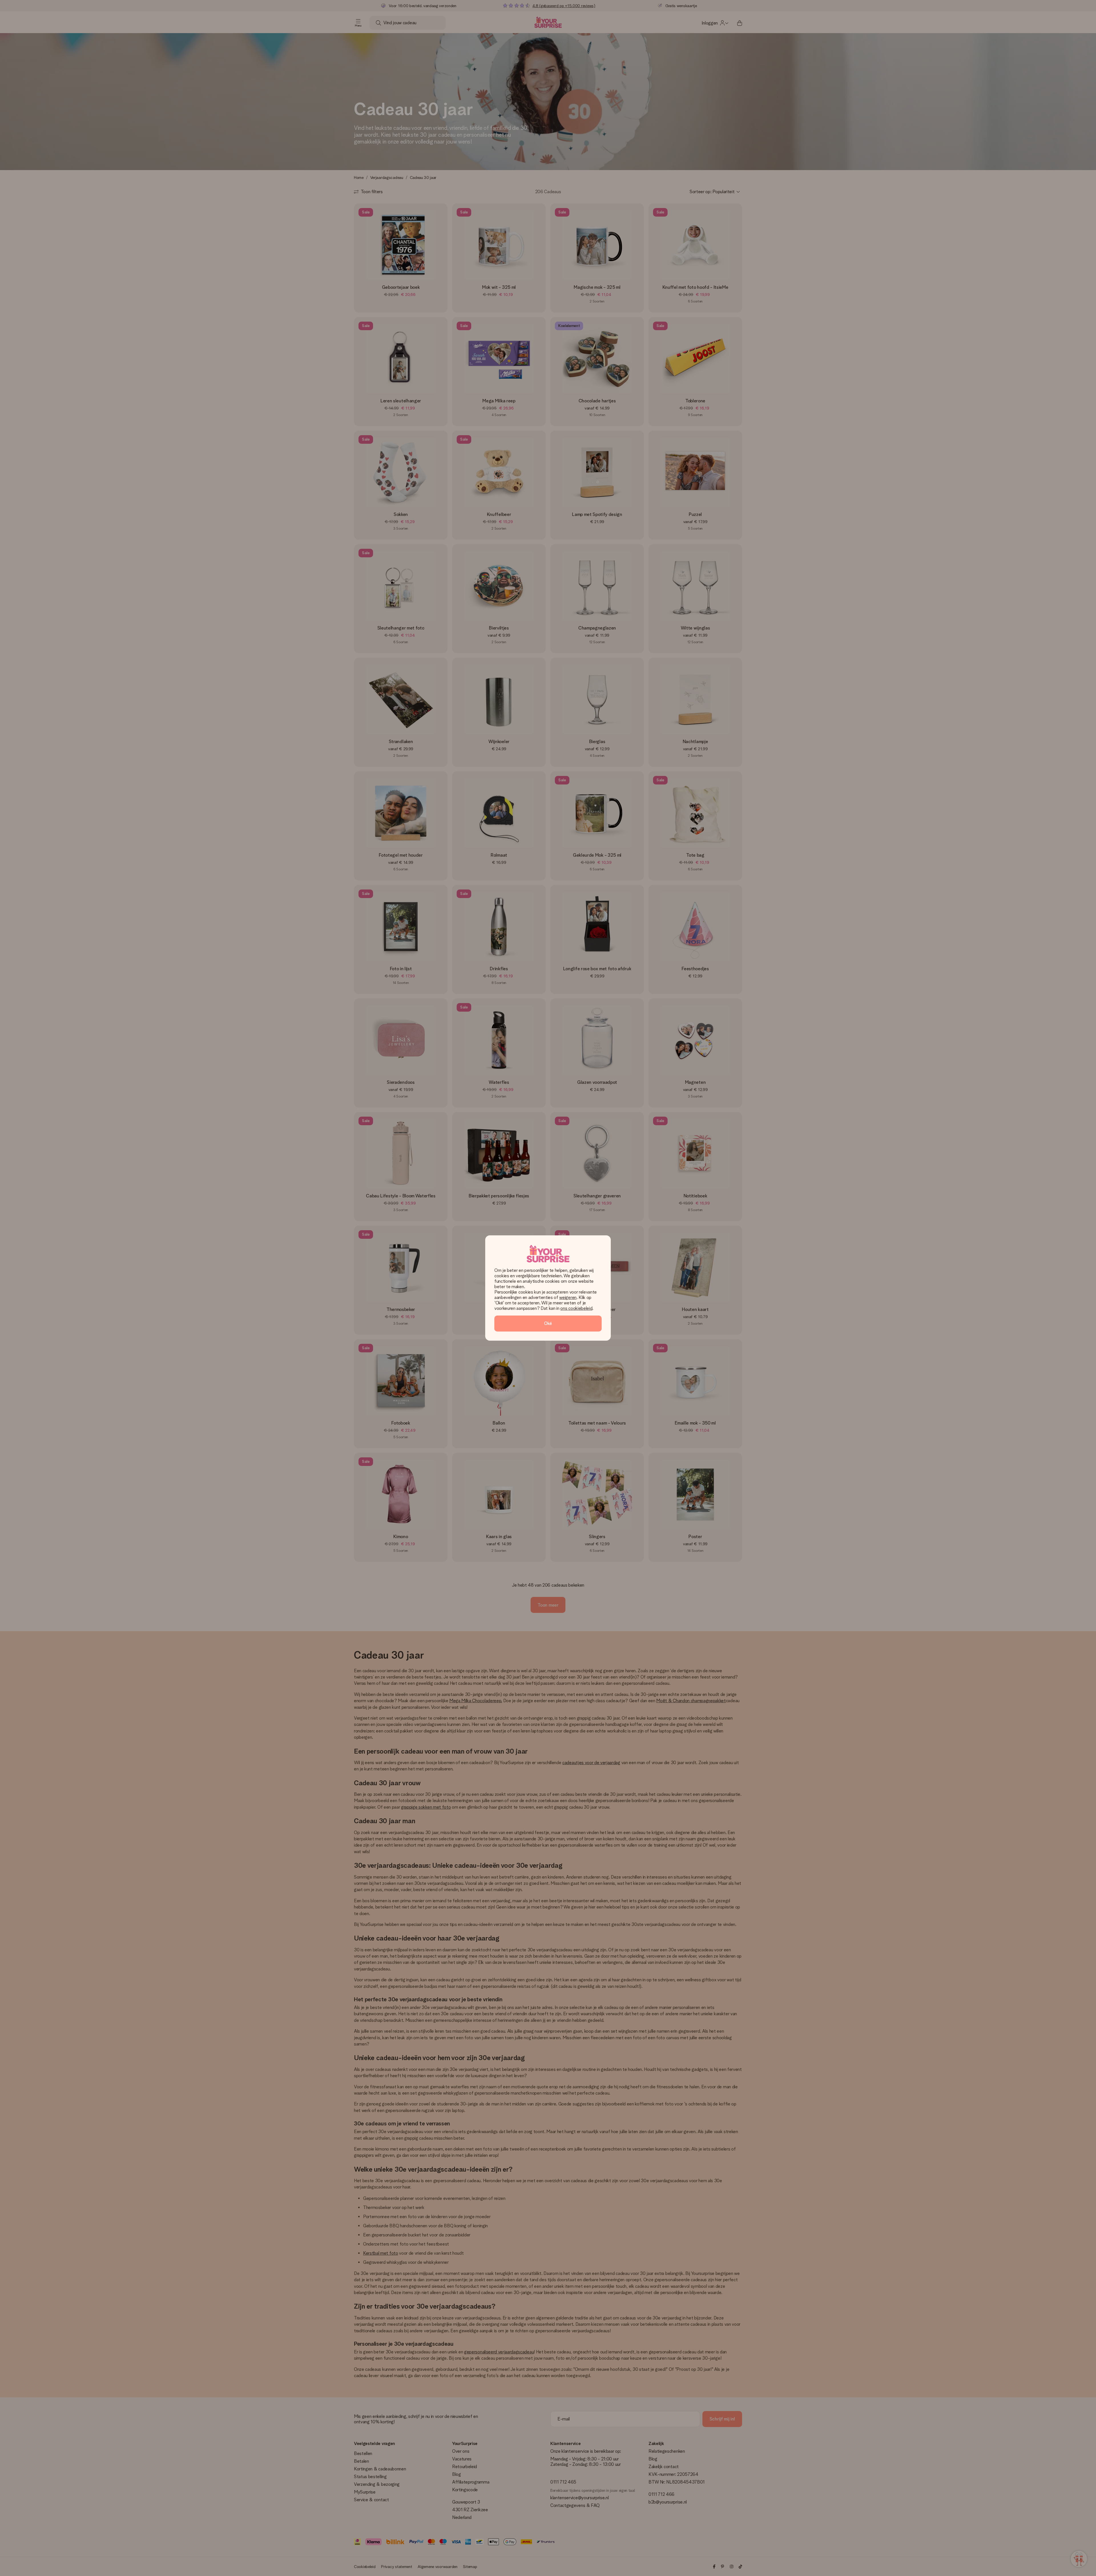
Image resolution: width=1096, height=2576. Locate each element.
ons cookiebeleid (576, 1308)
